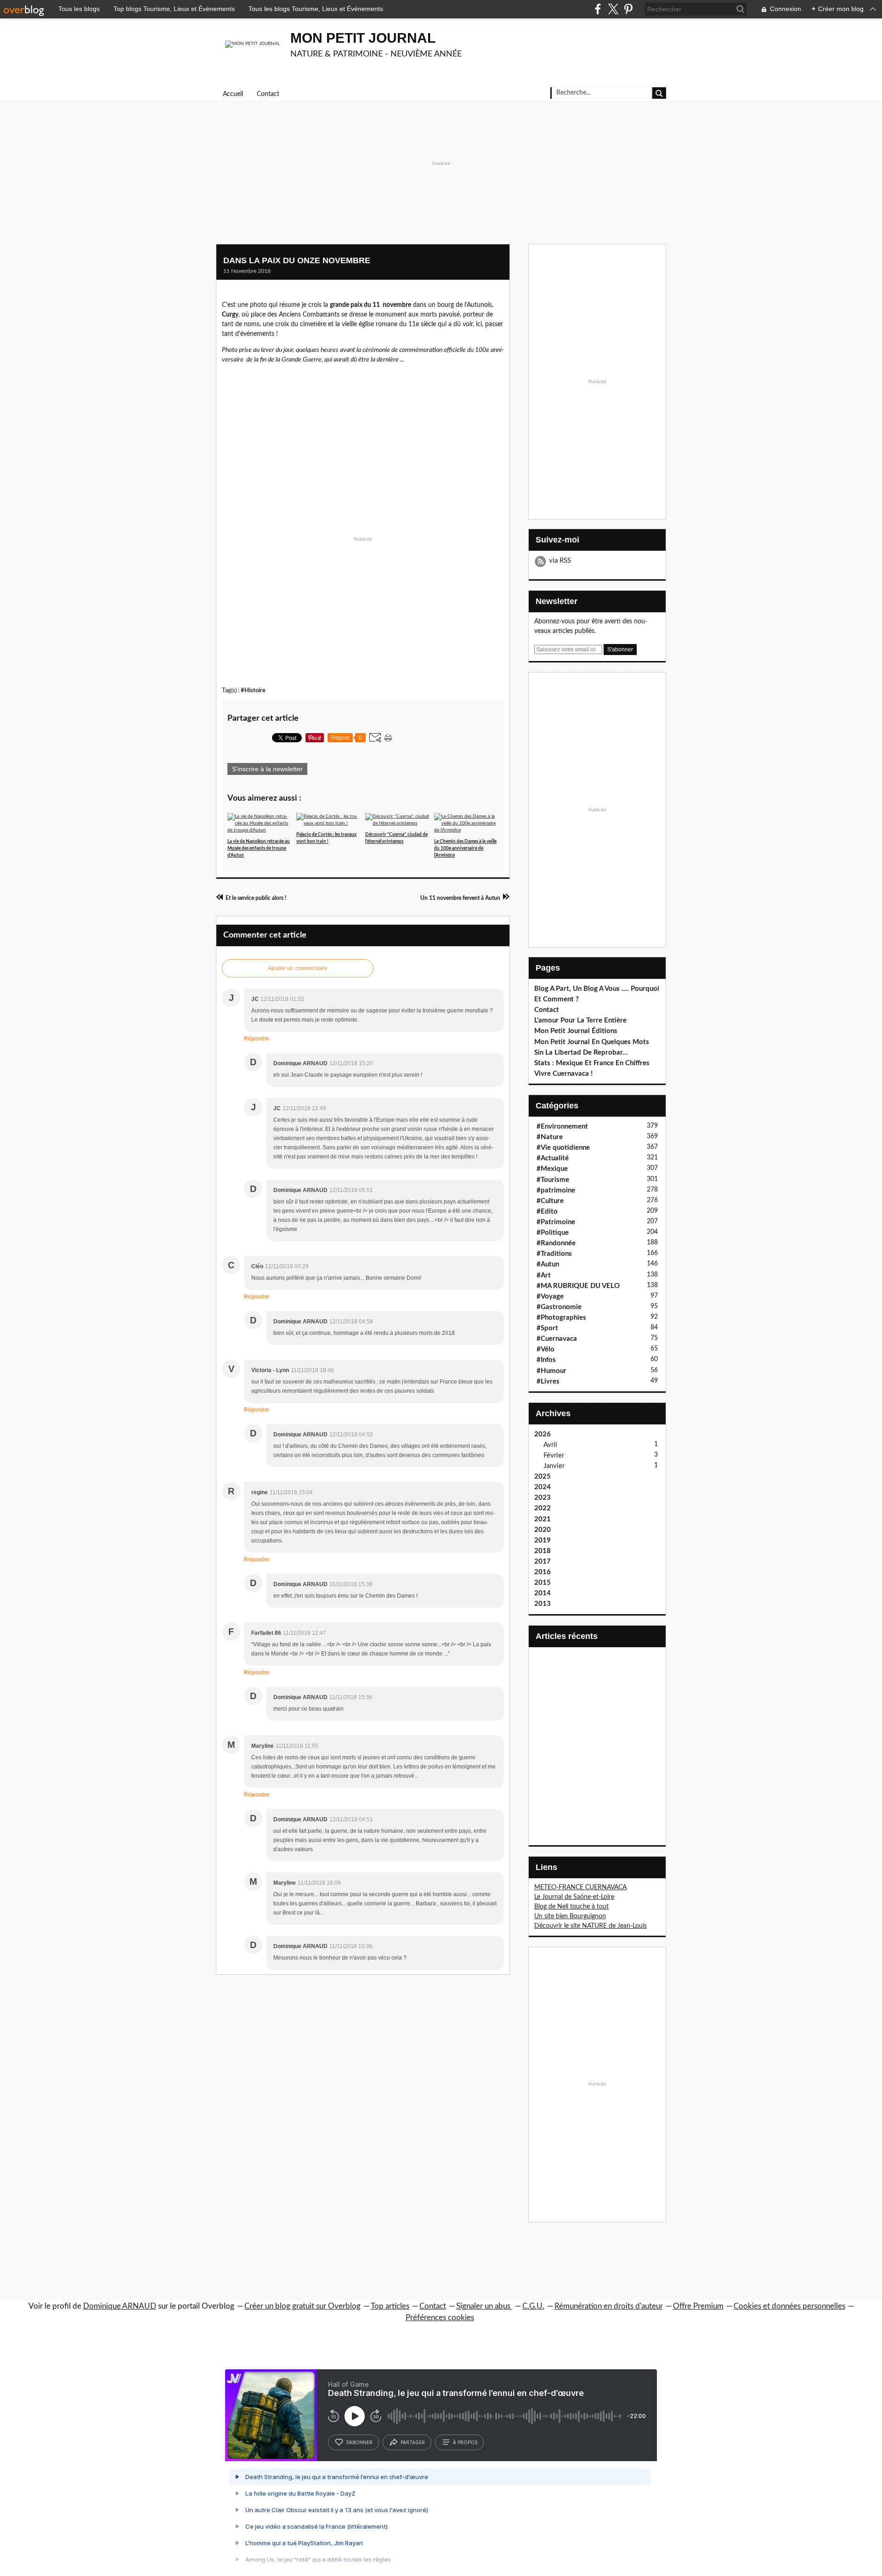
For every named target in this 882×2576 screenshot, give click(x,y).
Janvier (554, 1466)
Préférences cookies (440, 2318)
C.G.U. (533, 2306)
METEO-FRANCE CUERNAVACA (580, 1887)
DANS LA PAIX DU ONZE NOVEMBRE (297, 260)
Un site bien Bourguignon (570, 1916)
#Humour (551, 1371)
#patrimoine (556, 1190)
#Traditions (554, 1254)
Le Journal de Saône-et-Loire (574, 1897)
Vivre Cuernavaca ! (563, 1074)
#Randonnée (556, 1243)
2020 (543, 1530)
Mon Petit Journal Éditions (576, 1031)
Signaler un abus (484, 2306)
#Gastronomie (559, 1307)
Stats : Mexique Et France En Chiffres (592, 1063)
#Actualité (553, 1158)
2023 (543, 1498)
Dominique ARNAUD (120, 2306)
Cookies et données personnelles (789, 2306)
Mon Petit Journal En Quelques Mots (592, 1042)
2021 (543, 1519)
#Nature (550, 1137)
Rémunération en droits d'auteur (609, 2306)
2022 (543, 1508)
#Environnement (562, 1127)
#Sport (547, 1328)
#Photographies (561, 1318)
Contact (268, 94)
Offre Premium (698, 2306)
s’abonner (359, 2442)
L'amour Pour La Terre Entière (580, 1020)
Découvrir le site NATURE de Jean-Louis (591, 1926)
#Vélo (546, 1349)
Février (554, 1455)
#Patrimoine (556, 1222)
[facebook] (598, 9)
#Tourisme (553, 1180)
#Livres (548, 1381)
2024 (543, 1487)
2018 (543, 1551)
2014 (543, 1593)
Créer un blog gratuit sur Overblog (302, 2306)
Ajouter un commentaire (298, 968)
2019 (543, 1540)
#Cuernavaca (557, 1339)
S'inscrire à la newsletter (267, 769)
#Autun (548, 1264)
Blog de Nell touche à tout (571, 1907)
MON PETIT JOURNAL (363, 38)
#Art (544, 1275)
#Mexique (552, 1169)
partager (413, 2442)
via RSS (560, 561)
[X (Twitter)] (613, 9)
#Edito (547, 1212)
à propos (465, 2442)
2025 (543, 1477)
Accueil (233, 94)
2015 (543, 1583)
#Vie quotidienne (563, 1148)
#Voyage (550, 1296)
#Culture (550, 1201)
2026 (543, 1434)
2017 (543, 1562)
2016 (543, 1572)
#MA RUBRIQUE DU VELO (578, 1286)
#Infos (546, 1360)
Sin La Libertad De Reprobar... (581, 1053)
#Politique (553, 1233)
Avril (550, 1445)
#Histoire (253, 690)
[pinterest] (628, 9)
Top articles (390, 2306)
